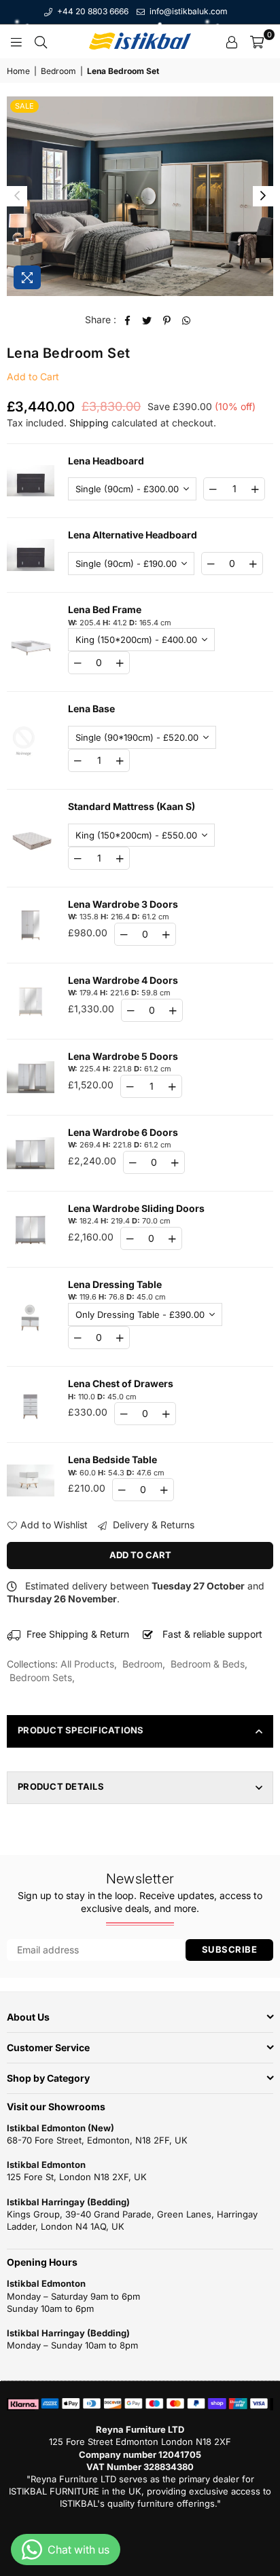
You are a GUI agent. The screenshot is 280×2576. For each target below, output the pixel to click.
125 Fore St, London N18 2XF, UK (77, 2177)
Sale (24, 106)
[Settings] (232, 41)
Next (263, 196)
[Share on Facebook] (127, 320)
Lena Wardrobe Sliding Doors (136, 1208)
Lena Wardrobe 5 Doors (123, 1056)
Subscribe (230, 1949)
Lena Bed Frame (105, 609)
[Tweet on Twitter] (147, 320)
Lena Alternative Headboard (133, 535)
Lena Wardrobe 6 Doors (123, 1132)
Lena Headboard (106, 461)
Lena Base (91, 709)
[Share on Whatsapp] (187, 320)
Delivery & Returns (152, 1525)
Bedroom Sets (41, 1677)
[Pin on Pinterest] (167, 320)
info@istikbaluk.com (188, 11)
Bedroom (58, 71)
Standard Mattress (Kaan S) (132, 806)
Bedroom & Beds (208, 1664)
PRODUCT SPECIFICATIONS (81, 1730)
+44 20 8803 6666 (92, 11)
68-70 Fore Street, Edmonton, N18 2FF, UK (97, 2140)
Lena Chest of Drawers (121, 1383)
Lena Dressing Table (115, 1284)
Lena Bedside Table (112, 1459)
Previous (17, 196)
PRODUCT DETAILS (61, 1786)
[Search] (41, 41)
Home (18, 71)
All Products (87, 1664)
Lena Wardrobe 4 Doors (123, 980)
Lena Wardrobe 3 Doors (123, 904)
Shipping (89, 423)
